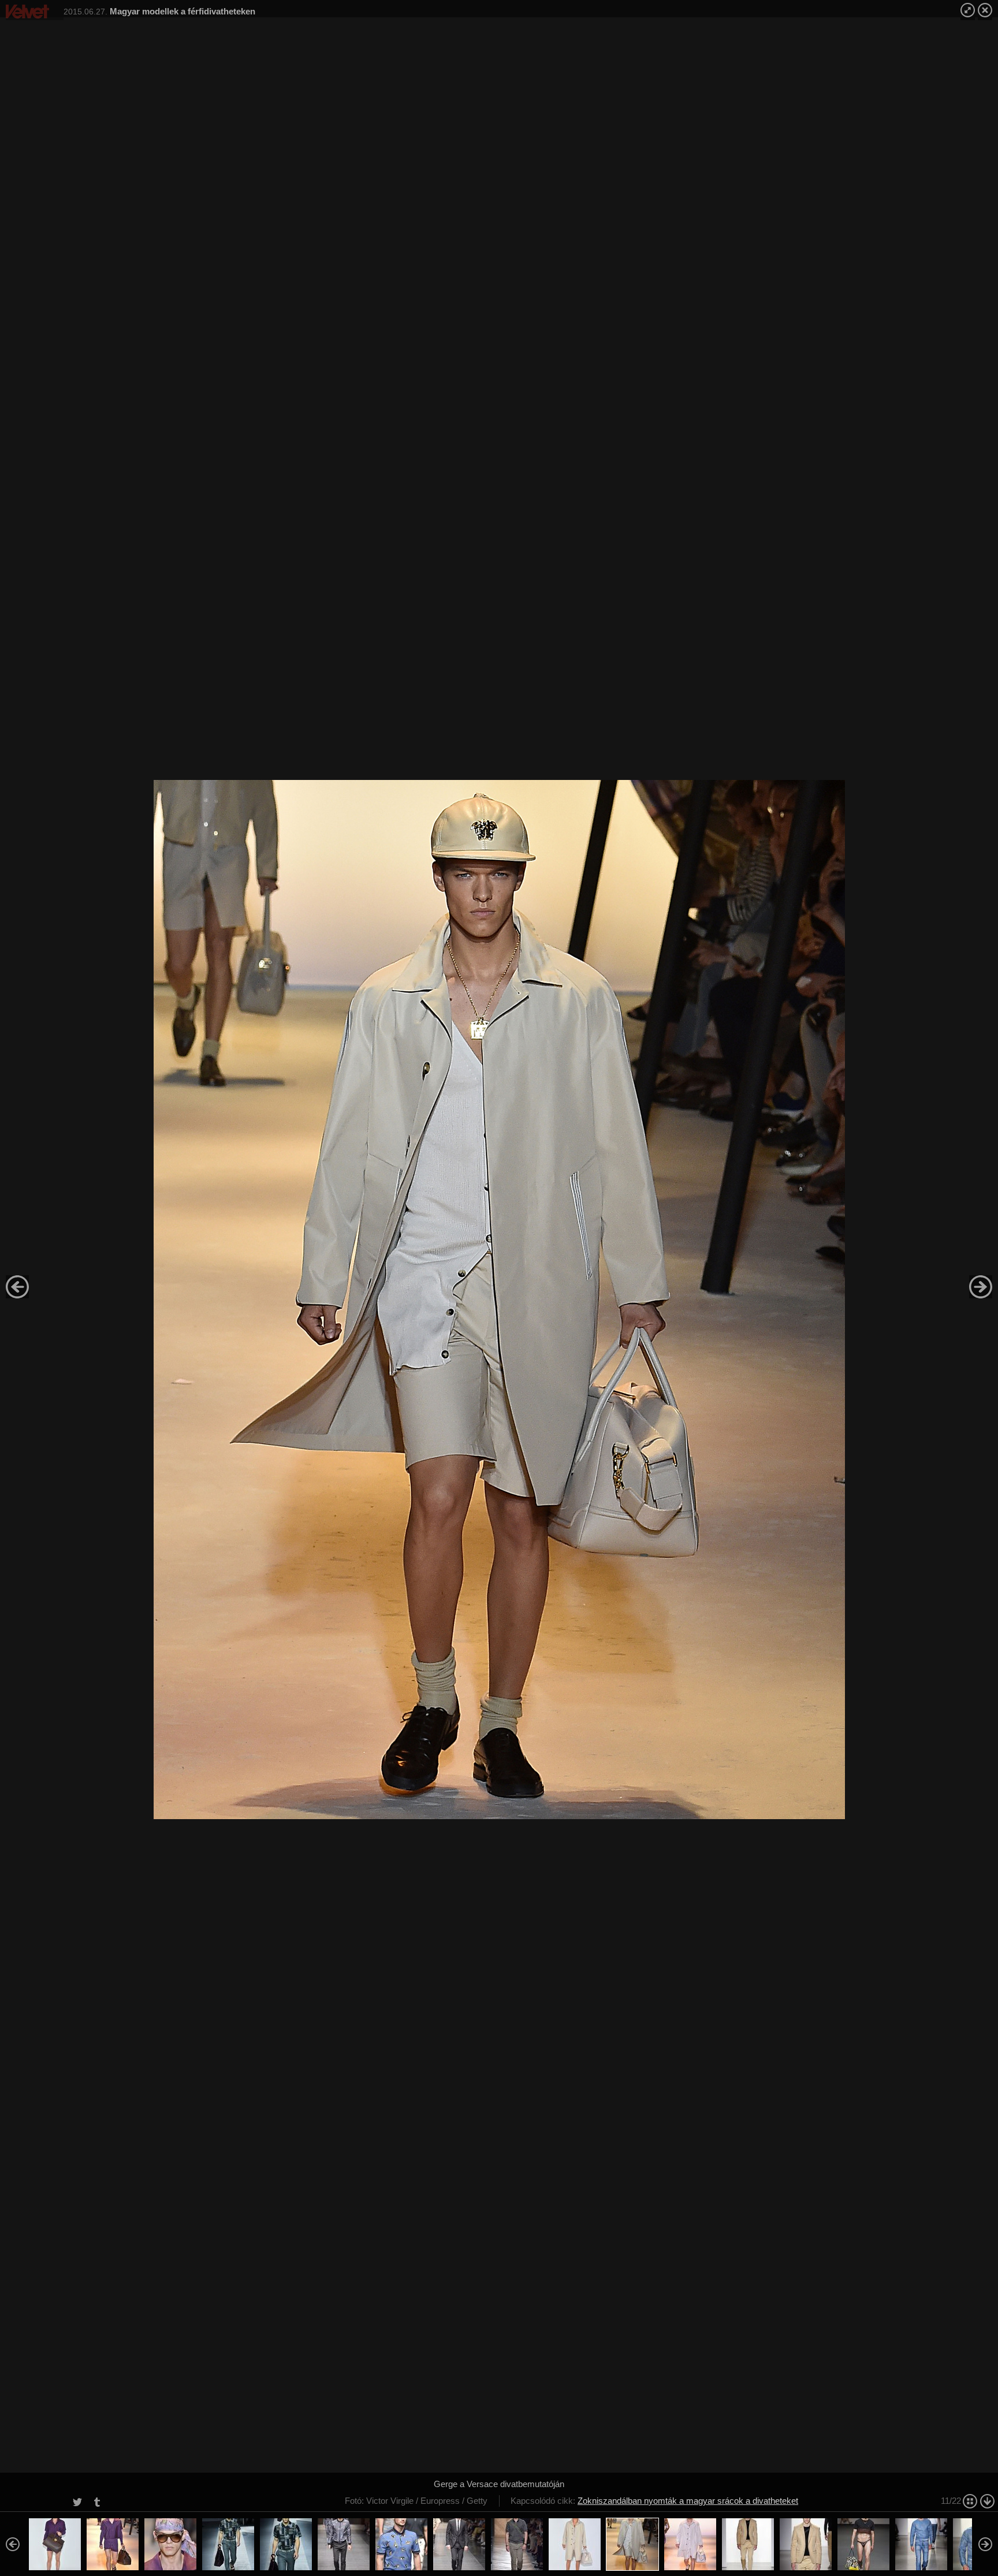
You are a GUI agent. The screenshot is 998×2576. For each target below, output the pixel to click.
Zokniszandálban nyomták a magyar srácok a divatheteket (688, 2501)
